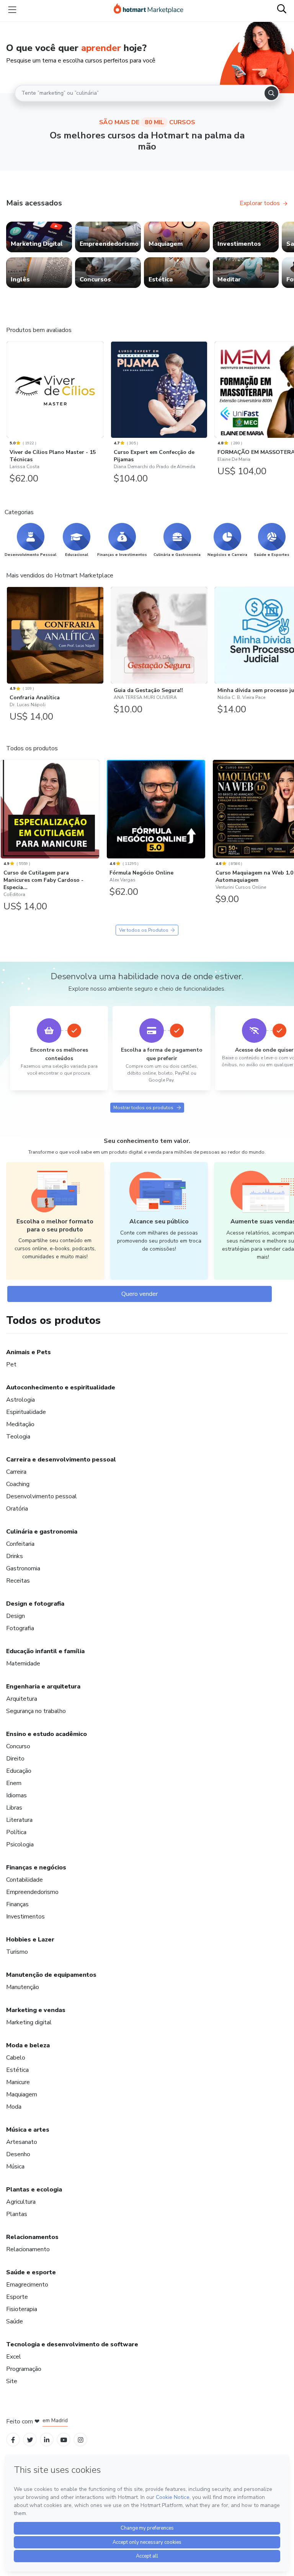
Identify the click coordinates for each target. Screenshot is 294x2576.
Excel (14, 2357)
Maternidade (23, 1664)
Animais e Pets (29, 1352)
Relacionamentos (32, 2237)
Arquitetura (22, 1699)
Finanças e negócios (36, 1867)
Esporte (17, 2297)
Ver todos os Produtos (144, 930)
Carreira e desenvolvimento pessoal (61, 1460)
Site (12, 2381)
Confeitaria (20, 1544)
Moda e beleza (28, 2045)
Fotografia (20, 1628)
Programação (24, 2369)
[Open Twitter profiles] (30, 2440)
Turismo (17, 1952)
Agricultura (21, 2202)
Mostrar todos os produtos (143, 1108)
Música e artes (28, 2130)
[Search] (271, 93)
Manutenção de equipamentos (51, 1975)
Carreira (16, 1472)
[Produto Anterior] (8, 388)
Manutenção (23, 1987)
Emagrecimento (27, 2285)
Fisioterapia (22, 2309)
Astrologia (20, 1400)
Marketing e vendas (36, 2010)
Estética (17, 2070)
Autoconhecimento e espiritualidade (61, 1387)
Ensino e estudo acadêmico (47, 1734)
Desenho (18, 2154)
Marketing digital (29, 2022)
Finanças (17, 1904)
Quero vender (140, 1294)
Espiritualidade (26, 1412)
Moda (14, 2107)
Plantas (17, 2214)
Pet (11, 1364)
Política (16, 1832)
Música (15, 2167)
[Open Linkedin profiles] (47, 2440)
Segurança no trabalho (36, 1711)
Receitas (18, 1581)
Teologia (18, 1437)
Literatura (19, 1820)
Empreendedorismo (32, 1892)
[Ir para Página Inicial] (149, 10)
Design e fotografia (35, 1604)
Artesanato (22, 2142)
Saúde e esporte (31, 2272)
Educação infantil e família (45, 1651)
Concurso (18, 1746)
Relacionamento (28, 2249)
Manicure (18, 2082)
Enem (14, 1783)
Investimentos (25, 1917)
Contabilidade (24, 1880)
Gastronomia (23, 1568)
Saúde (15, 2321)
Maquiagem (22, 2094)
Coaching (18, 1484)
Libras (14, 1808)
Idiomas (16, 1795)
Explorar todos (260, 203)
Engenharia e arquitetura (43, 1687)
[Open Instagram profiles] (81, 2440)
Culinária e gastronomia (42, 1532)
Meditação (20, 1424)
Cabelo (16, 2058)
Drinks (15, 1556)
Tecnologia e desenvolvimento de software (72, 2344)
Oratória (17, 1509)
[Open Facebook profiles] (13, 2440)
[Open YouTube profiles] (64, 2440)
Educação (19, 1771)
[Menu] (12, 10)
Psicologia (20, 1844)
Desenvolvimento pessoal (42, 1496)
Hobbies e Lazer (30, 1940)
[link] (39, 237)
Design (16, 1616)
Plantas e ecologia (34, 2190)
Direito (15, 1759)
